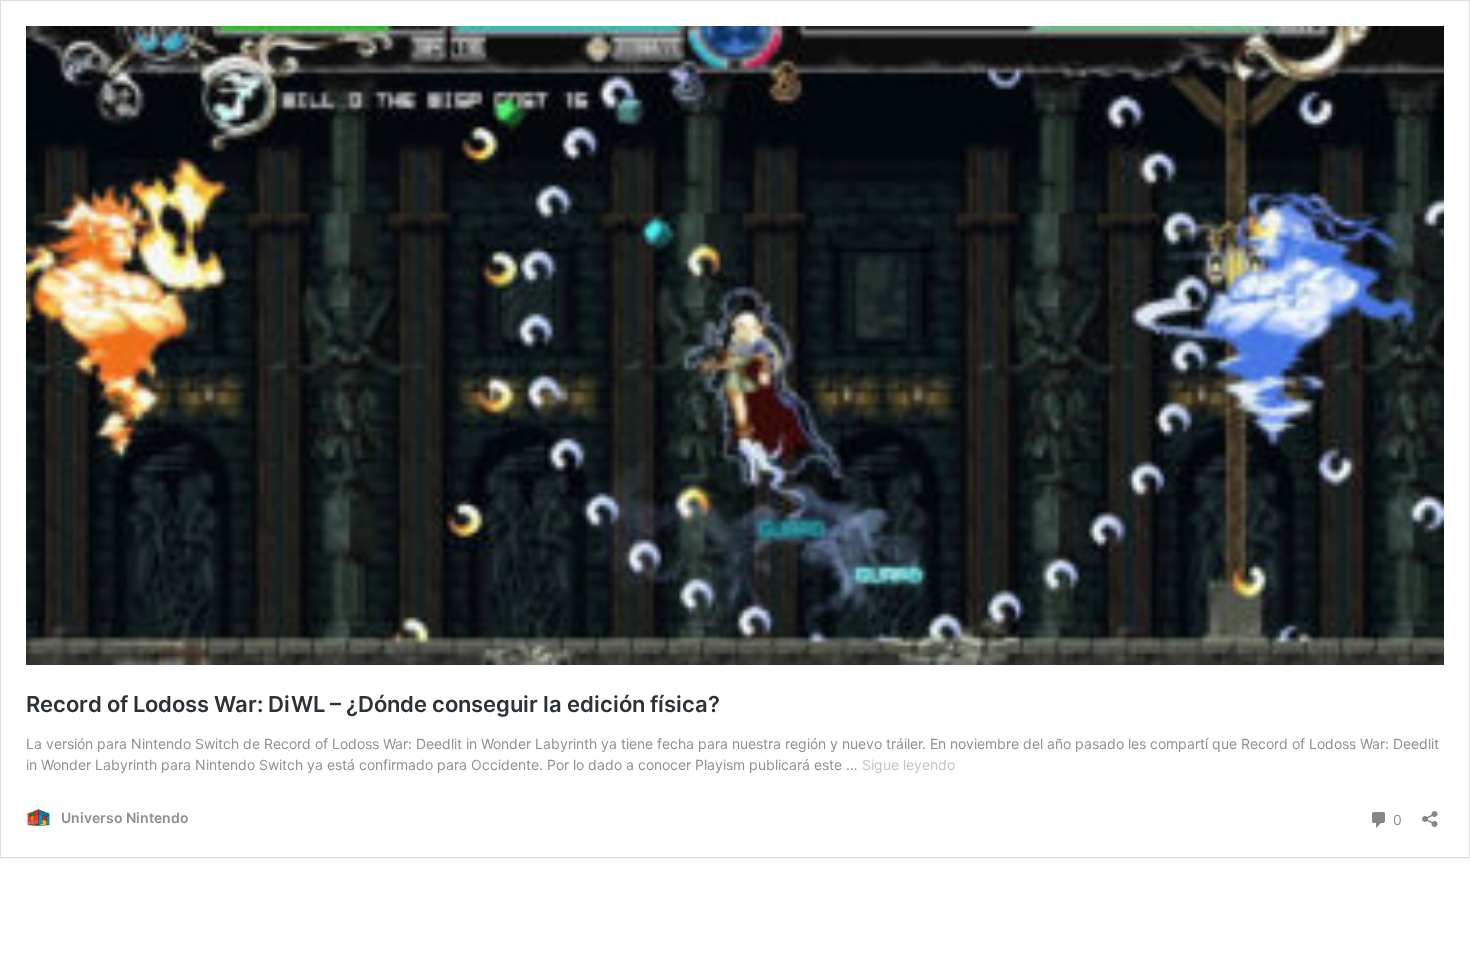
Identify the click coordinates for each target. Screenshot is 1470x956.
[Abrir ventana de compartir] (1430, 812)
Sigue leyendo (908, 764)
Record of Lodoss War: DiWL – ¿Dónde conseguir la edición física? (373, 704)
